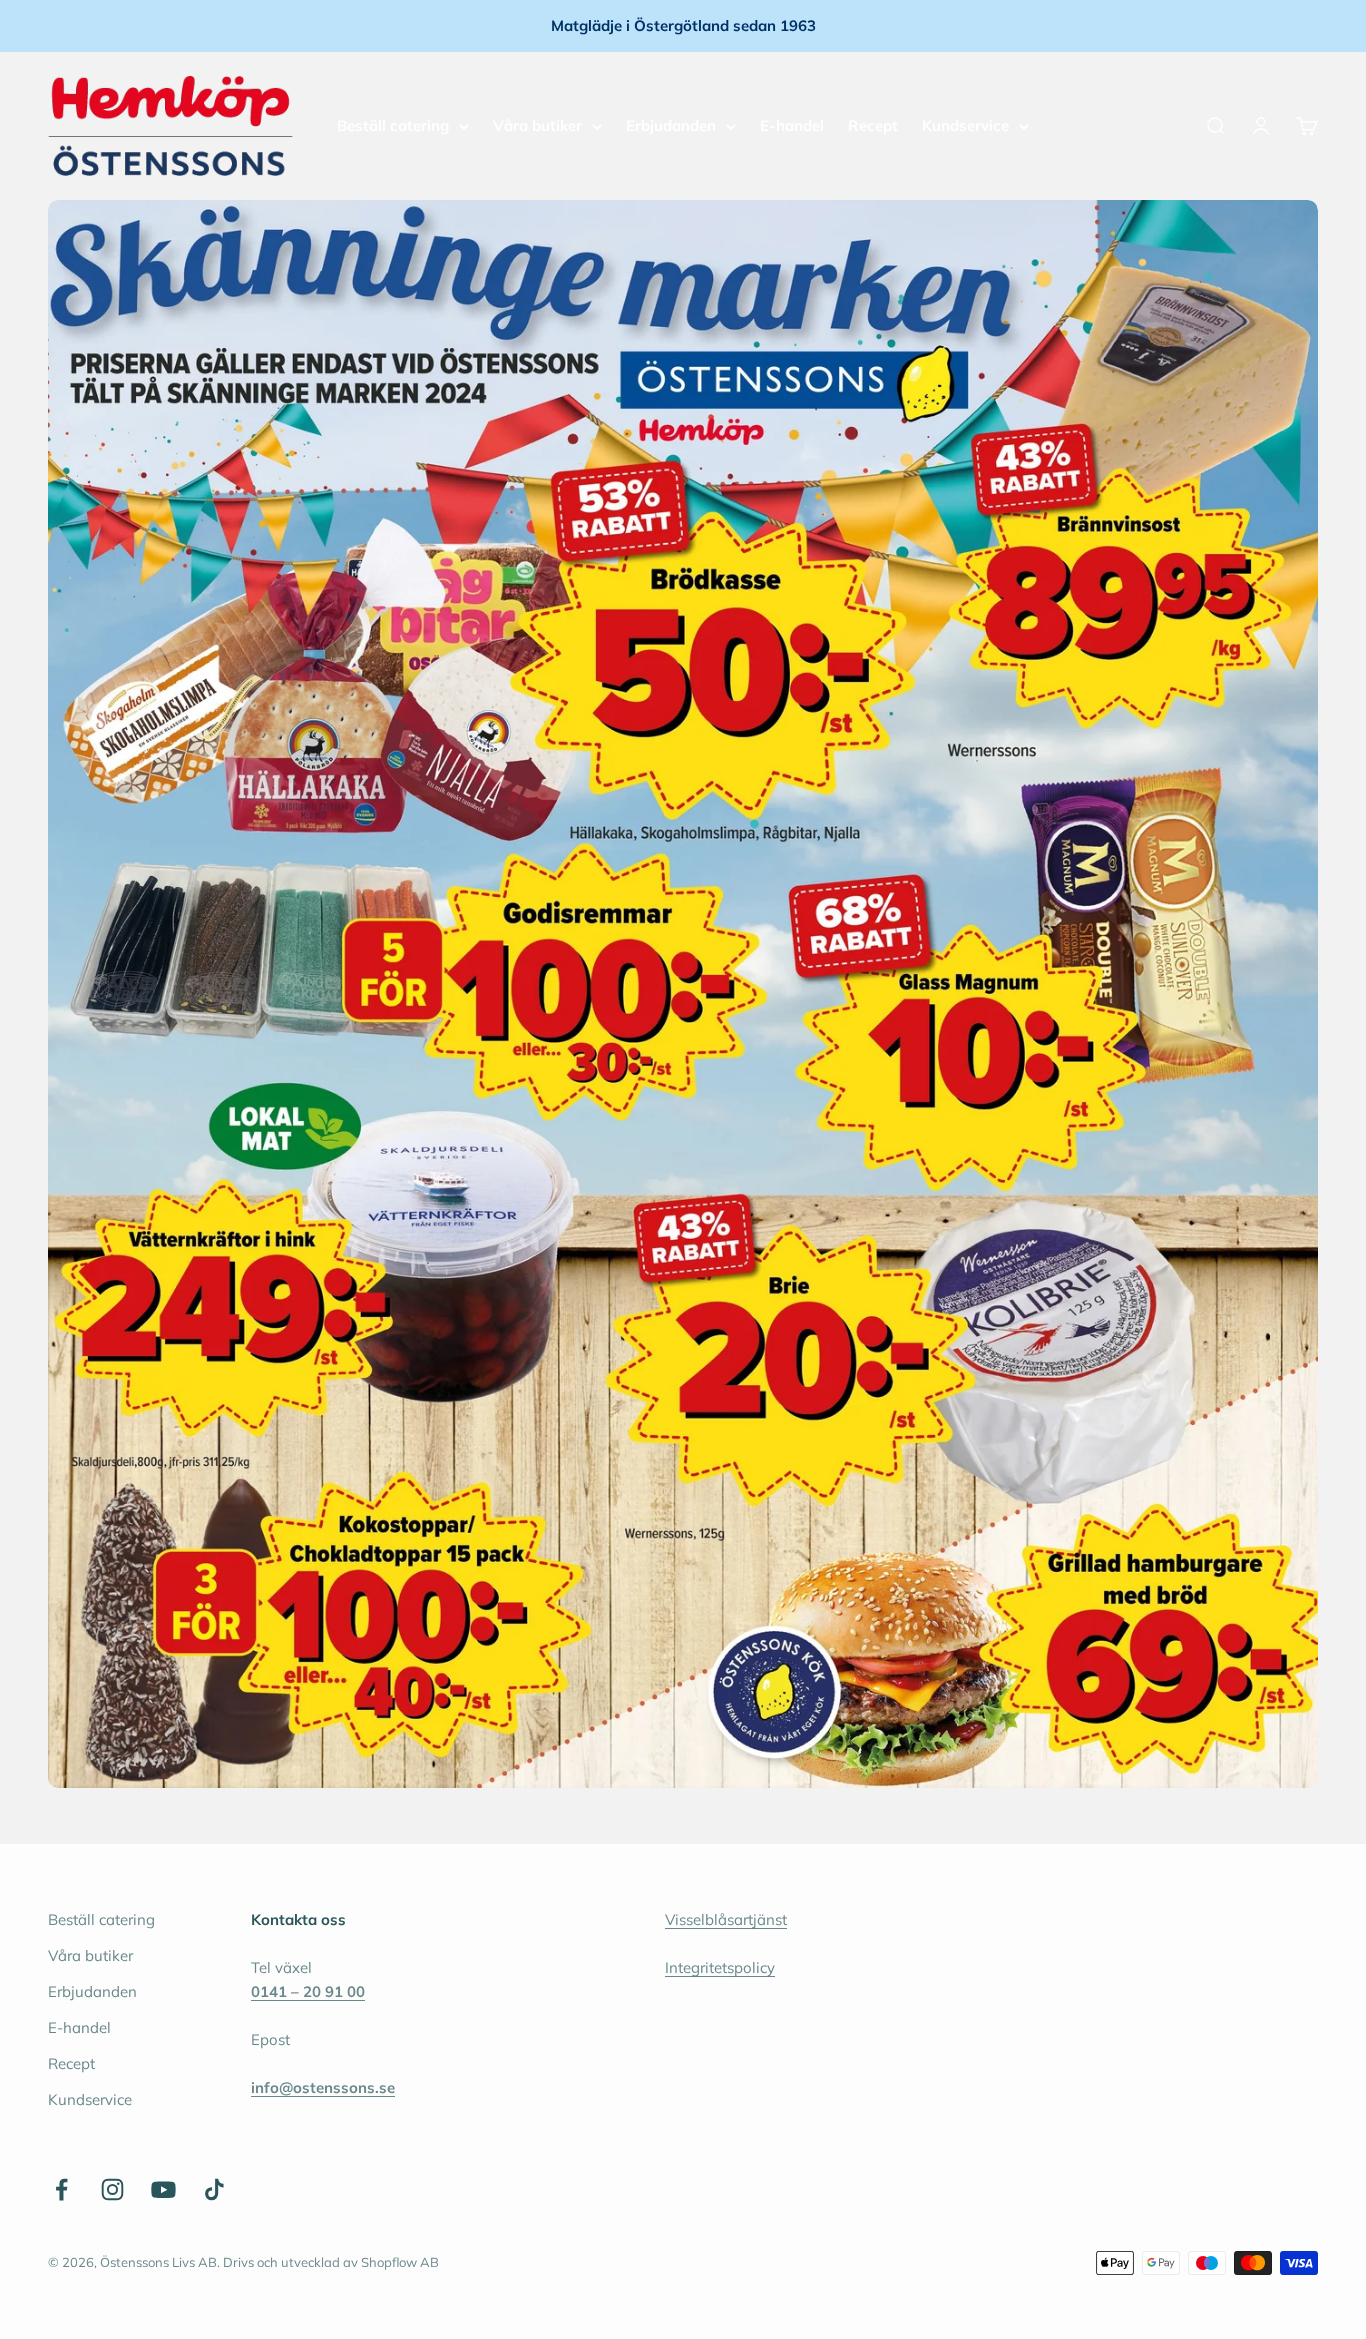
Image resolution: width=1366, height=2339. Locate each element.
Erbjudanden (671, 125)
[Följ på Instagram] (112, 2189)
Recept (873, 125)
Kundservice (965, 125)
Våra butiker (537, 125)
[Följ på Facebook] (61, 2189)
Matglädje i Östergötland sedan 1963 (683, 25)
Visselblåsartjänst (726, 1919)
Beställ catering (393, 125)
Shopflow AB (400, 2262)
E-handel (792, 125)
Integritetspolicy (720, 1967)
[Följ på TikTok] (214, 2189)
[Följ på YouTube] (163, 2189)
